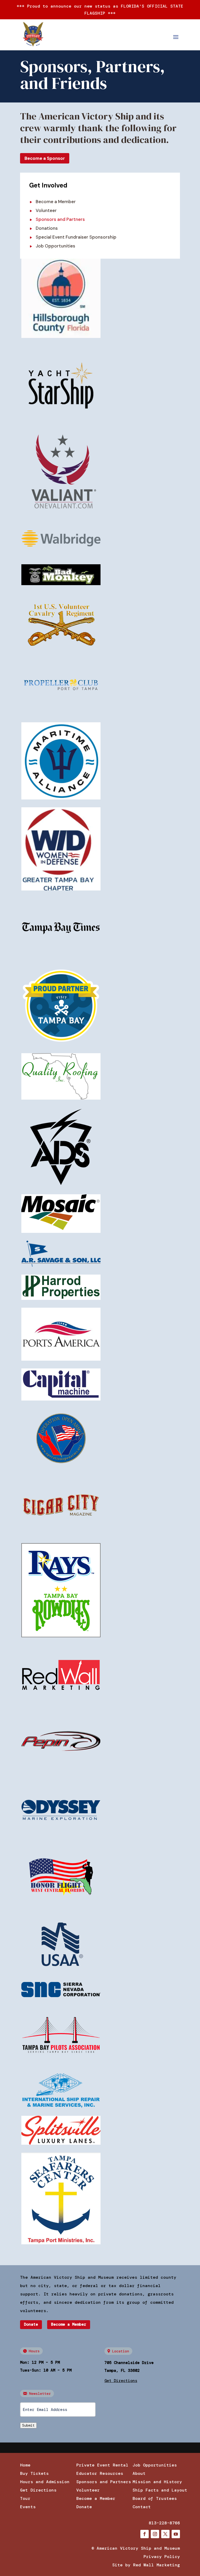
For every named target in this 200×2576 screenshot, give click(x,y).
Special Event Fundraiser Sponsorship (76, 237)
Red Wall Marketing (157, 2565)
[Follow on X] (165, 2534)
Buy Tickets (34, 2473)
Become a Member (56, 202)
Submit (28, 2425)
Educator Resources (100, 2473)
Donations (47, 228)
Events (28, 2507)
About (139, 2473)
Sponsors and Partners (104, 2482)
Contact (142, 2507)
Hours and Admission (45, 2482)
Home (25, 2465)
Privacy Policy (162, 2557)
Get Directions (38, 2490)
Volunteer (46, 210)
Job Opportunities (55, 246)
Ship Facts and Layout (160, 2490)
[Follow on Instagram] (155, 2534)
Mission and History (157, 2482)
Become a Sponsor (45, 158)
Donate (31, 2324)
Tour (25, 2498)
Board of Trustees (155, 2498)
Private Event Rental (102, 2465)
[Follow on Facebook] (145, 2534)
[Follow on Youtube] (176, 2534)
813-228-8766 (164, 2523)
